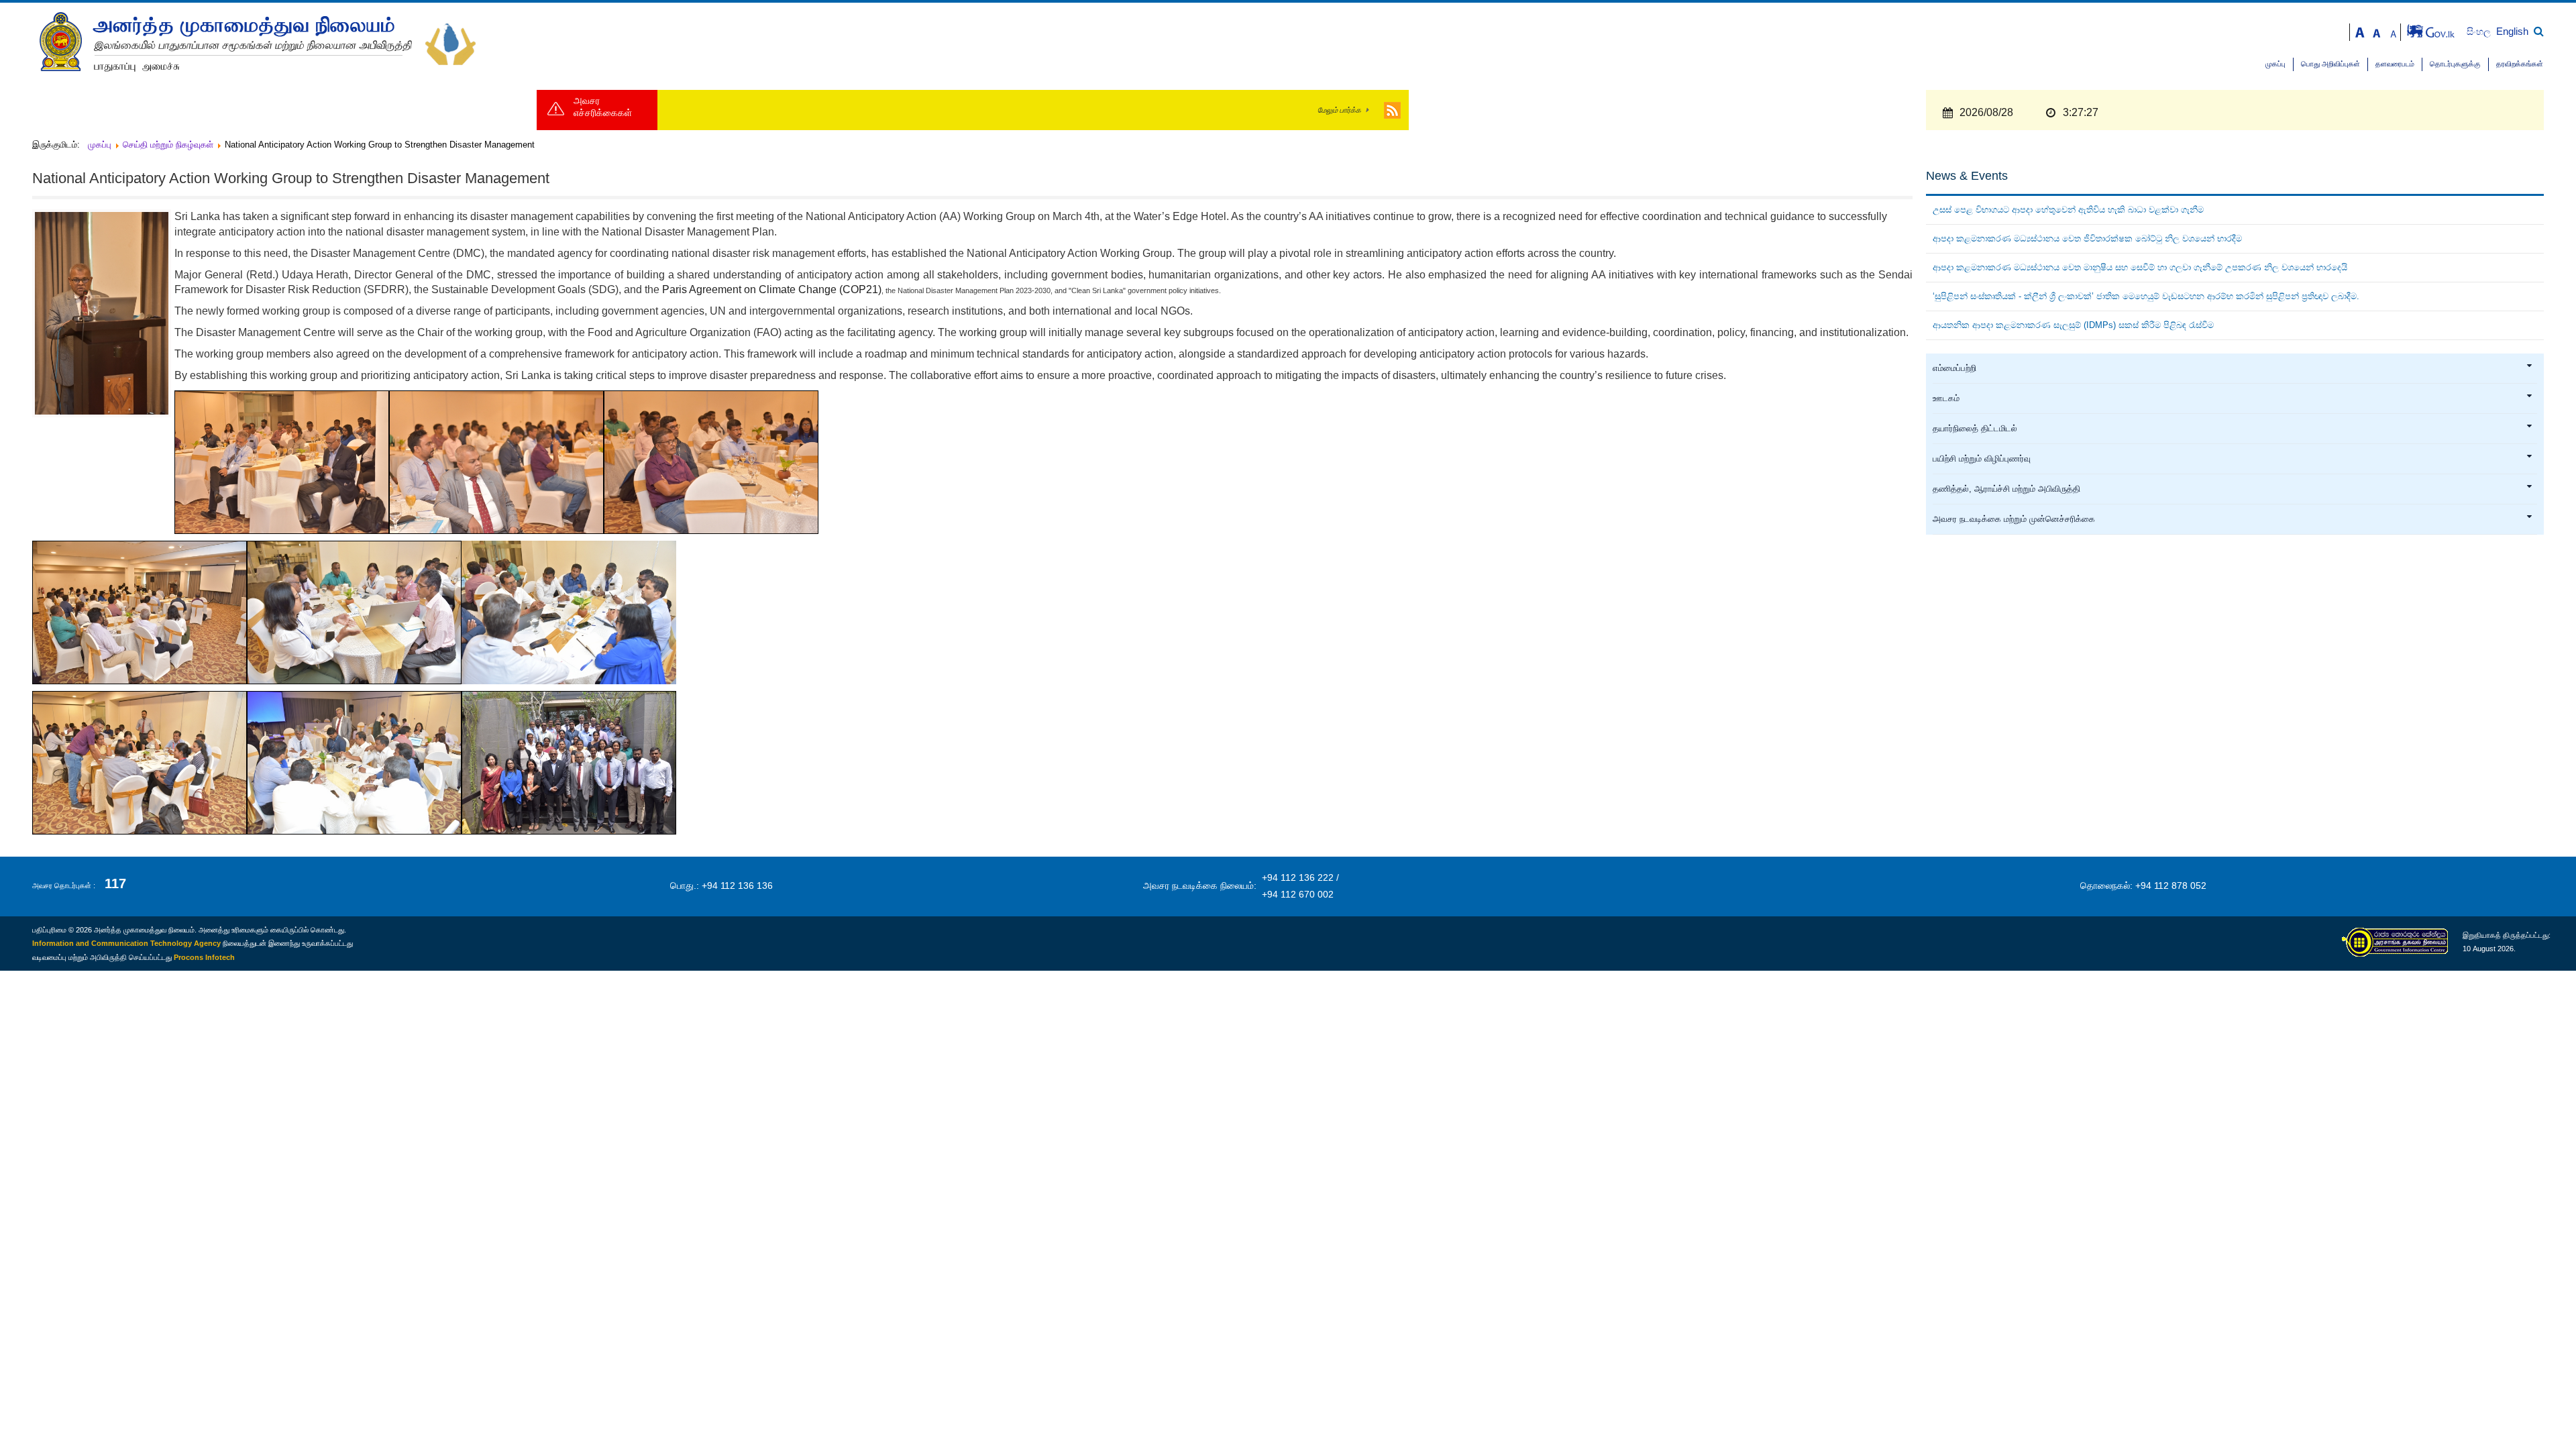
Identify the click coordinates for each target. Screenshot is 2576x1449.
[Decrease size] (2394, 31)
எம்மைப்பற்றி (1954, 368)
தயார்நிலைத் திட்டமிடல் (1975, 429)
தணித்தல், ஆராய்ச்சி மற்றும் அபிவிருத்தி (2006, 489)
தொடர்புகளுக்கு (2455, 64)
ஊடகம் (1946, 398)
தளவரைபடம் (2395, 64)
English (2512, 31)
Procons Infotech (204, 957)
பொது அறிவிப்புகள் (2330, 64)
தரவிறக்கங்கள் (2520, 64)
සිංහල (2480, 32)
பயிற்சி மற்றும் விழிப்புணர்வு (1982, 459)
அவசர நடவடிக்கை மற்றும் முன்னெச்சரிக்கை (2014, 519)
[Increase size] (2360, 31)
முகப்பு (2275, 64)
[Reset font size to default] (2377, 31)
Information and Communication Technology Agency (126, 943)
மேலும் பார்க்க (1339, 110)
